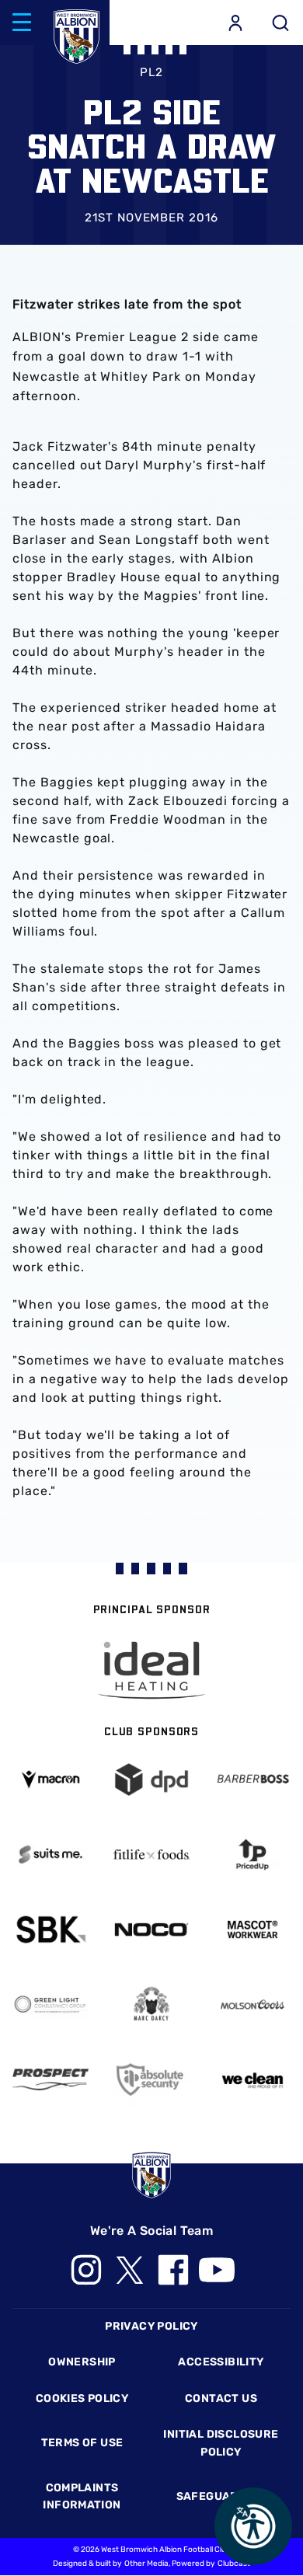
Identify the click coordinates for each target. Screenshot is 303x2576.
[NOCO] (151, 1929)
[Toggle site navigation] (22, 23)
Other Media (146, 2564)
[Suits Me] (50, 1854)
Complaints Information (82, 2496)
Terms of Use (82, 2443)
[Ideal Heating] (151, 1670)
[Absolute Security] (151, 2079)
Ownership (82, 2362)
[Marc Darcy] (151, 2004)
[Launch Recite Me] (253, 2526)
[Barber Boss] (252, 1779)
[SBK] (50, 1929)
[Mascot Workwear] (252, 1929)
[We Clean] (252, 2079)
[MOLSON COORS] (252, 2004)
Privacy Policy (151, 2326)
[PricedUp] (252, 1854)
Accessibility (221, 2362)
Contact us (221, 2398)
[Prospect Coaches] (50, 2079)
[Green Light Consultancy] (50, 2004)
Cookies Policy (82, 2398)
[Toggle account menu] (235, 23)
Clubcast (234, 2564)
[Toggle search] (280, 23)
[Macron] (50, 1779)
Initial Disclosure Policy (221, 2443)
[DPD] (151, 1779)
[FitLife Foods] (151, 1854)
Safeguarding (221, 2496)
